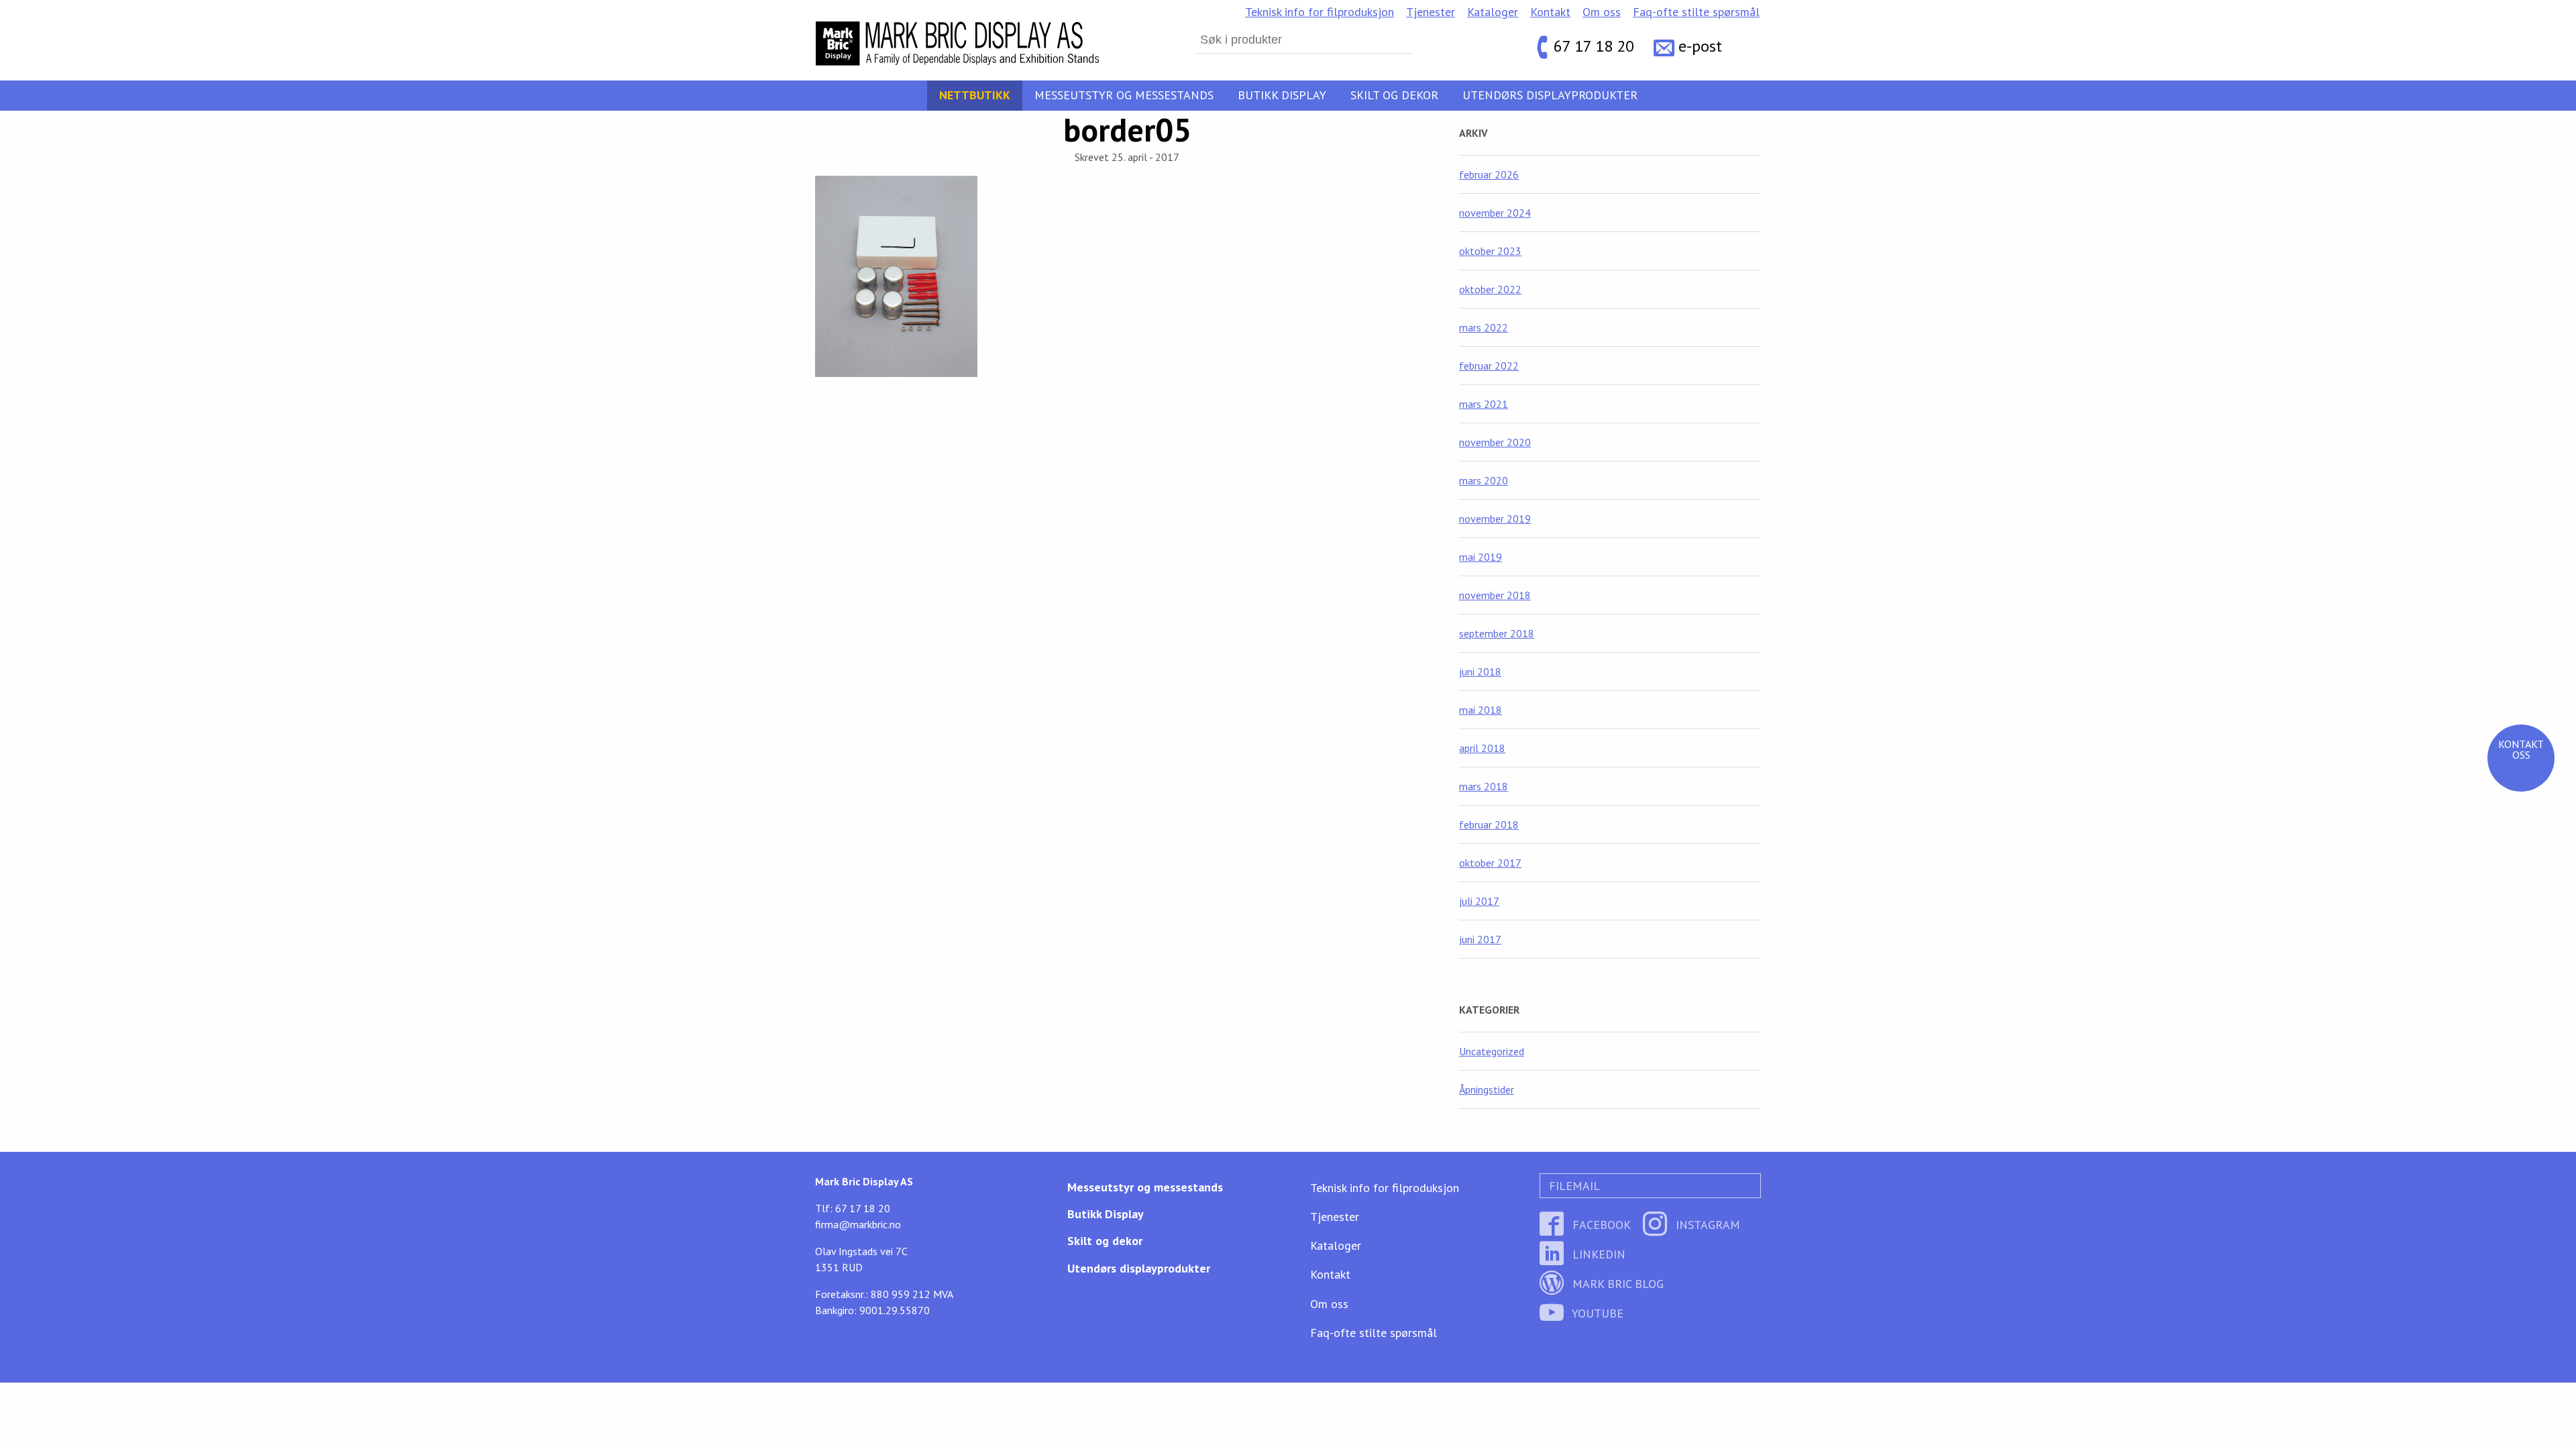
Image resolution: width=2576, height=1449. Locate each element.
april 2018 (1482, 748)
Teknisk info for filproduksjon (1320, 12)
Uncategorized (1492, 1051)
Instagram (1706, 1225)
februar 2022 (1489, 366)
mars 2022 (1484, 327)
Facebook (1600, 1225)
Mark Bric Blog (1616, 1284)
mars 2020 (1484, 480)
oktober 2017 (1490, 863)
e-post (1700, 47)
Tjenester (1431, 12)
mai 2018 (1481, 710)
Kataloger (1493, 12)
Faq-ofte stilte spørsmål (1696, 12)
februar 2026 (1489, 174)
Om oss (1602, 12)
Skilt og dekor (1394, 95)
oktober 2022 (1490, 289)
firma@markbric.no (858, 1224)
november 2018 (1495, 595)
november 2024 (1495, 213)
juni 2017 (1480, 939)
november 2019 (1495, 519)
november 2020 (1495, 442)
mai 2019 (1481, 557)
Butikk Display (1282, 95)
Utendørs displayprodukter (1550, 95)
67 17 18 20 (1594, 47)
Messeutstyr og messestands (1124, 95)
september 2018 (1497, 633)
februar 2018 (1489, 824)
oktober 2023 (1490, 251)
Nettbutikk (975, 95)
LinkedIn (1597, 1254)
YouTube (1596, 1313)
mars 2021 (1484, 404)
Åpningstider (1487, 1089)
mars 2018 (1484, 786)
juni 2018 (1480, 672)
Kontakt (1550, 12)
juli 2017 (1479, 901)
